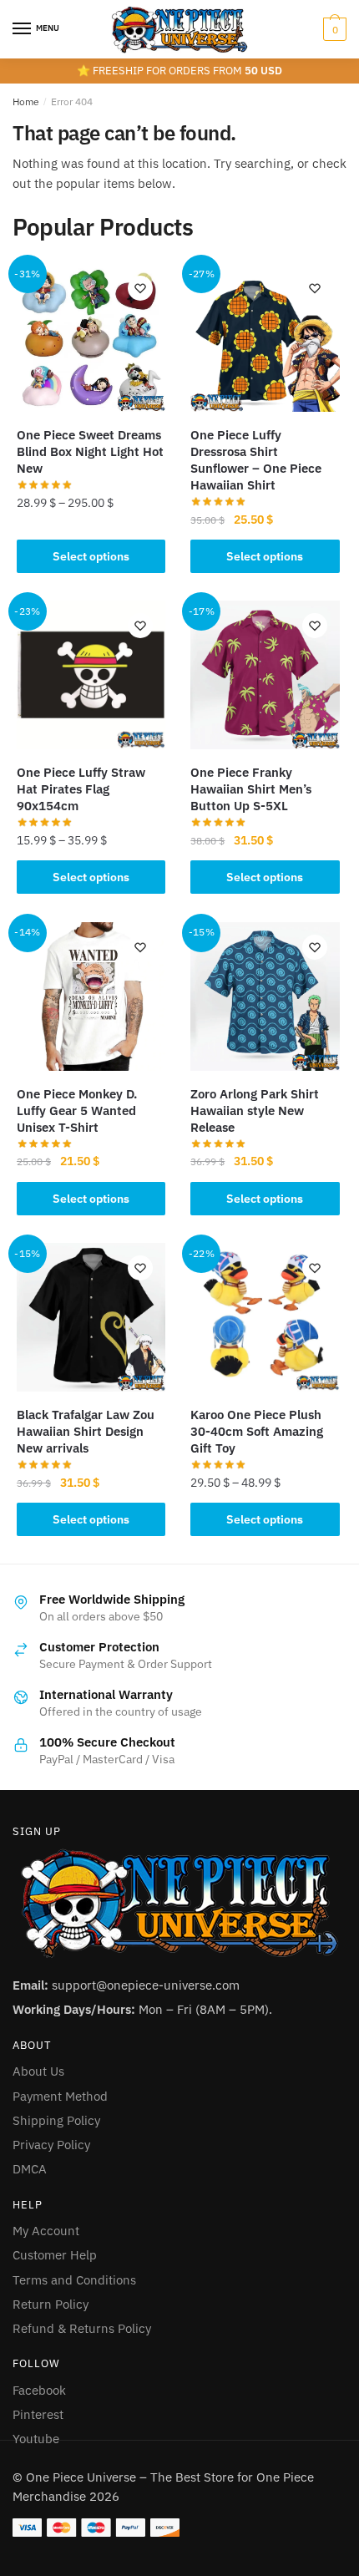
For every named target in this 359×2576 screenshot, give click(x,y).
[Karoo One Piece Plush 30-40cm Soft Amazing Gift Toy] (265, 1317)
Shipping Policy (56, 2120)
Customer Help (55, 2255)
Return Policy (51, 2304)
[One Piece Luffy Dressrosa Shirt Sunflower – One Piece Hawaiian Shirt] (265, 337)
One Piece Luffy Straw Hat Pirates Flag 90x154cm (81, 789)
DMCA (30, 2169)
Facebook (39, 2390)
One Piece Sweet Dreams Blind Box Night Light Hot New (90, 451)
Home (26, 101)
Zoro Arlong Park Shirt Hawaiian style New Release (255, 1111)
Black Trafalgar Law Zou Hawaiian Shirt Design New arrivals (86, 1431)
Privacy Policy (51, 2145)
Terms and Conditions (74, 2280)
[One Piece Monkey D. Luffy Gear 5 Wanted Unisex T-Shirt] (91, 996)
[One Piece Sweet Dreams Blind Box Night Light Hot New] (91, 337)
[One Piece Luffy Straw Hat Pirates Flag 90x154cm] (91, 675)
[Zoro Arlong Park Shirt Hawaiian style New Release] (265, 996)
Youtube (36, 2439)
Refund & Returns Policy (82, 2328)
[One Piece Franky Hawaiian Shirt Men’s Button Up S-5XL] (265, 675)
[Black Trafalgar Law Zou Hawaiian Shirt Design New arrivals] (91, 1317)
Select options (91, 556)
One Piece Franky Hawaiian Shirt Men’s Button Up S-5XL (251, 789)
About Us (38, 2071)
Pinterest (38, 2414)
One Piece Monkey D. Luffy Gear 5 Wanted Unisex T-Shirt (77, 1111)
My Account (46, 2231)
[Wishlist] (140, 288)
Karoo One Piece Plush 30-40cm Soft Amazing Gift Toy (257, 1431)
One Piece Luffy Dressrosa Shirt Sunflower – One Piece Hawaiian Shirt (256, 460)
